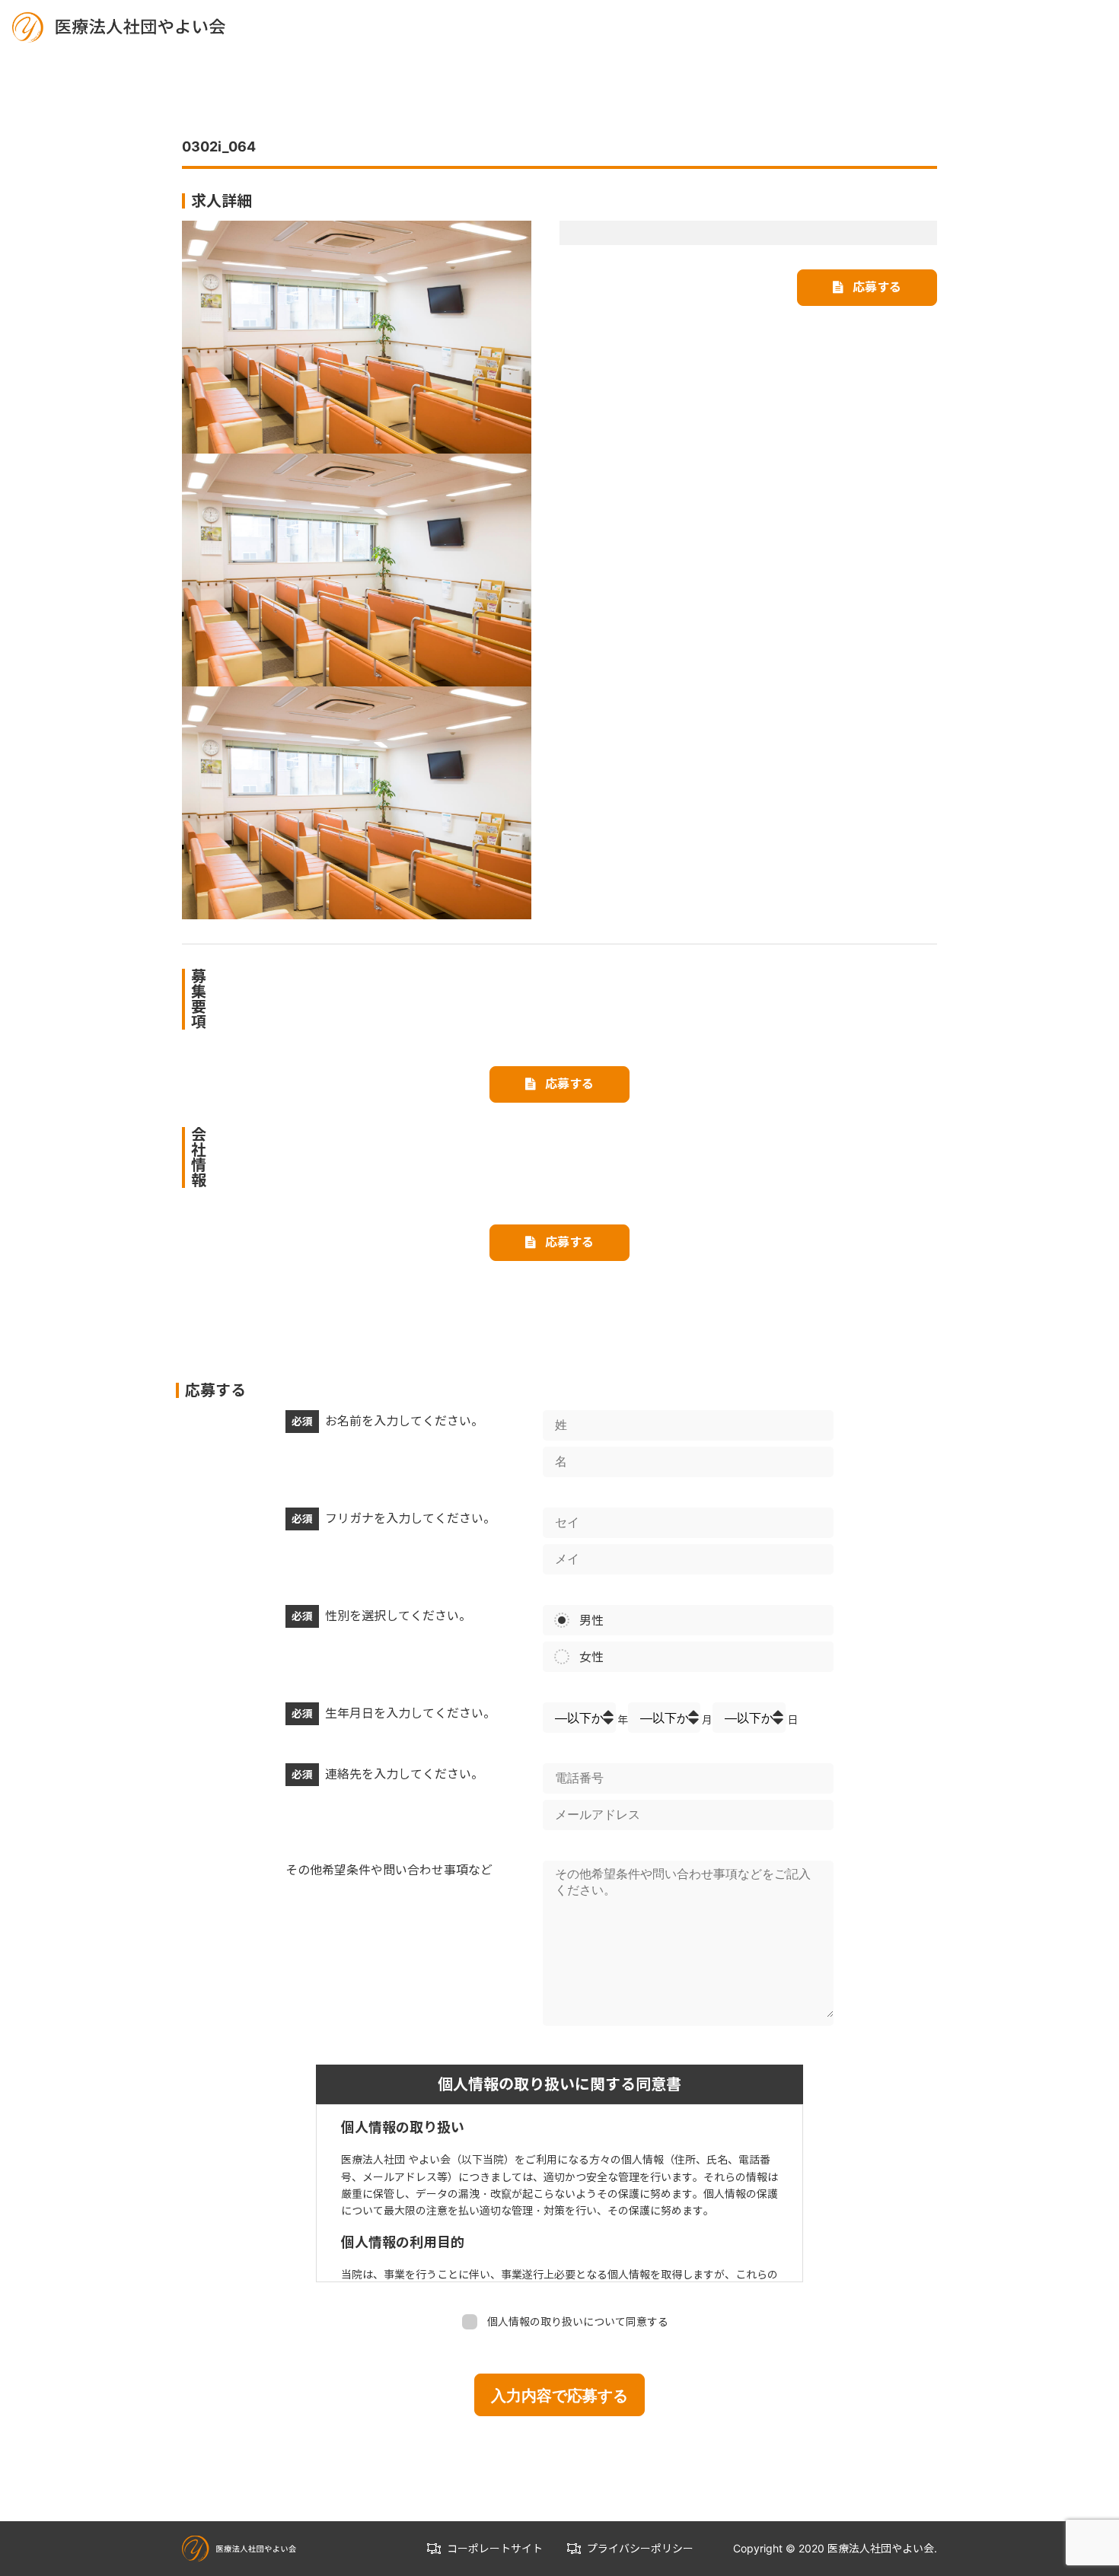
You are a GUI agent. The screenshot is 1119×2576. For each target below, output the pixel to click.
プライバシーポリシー (640, 2548)
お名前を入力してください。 (387, 1421)
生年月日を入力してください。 (394, 1713)
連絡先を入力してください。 (387, 1774)
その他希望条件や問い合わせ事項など (389, 1870)
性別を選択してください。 (381, 1616)
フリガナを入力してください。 (394, 1518)
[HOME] (119, 26)
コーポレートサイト (495, 2548)
